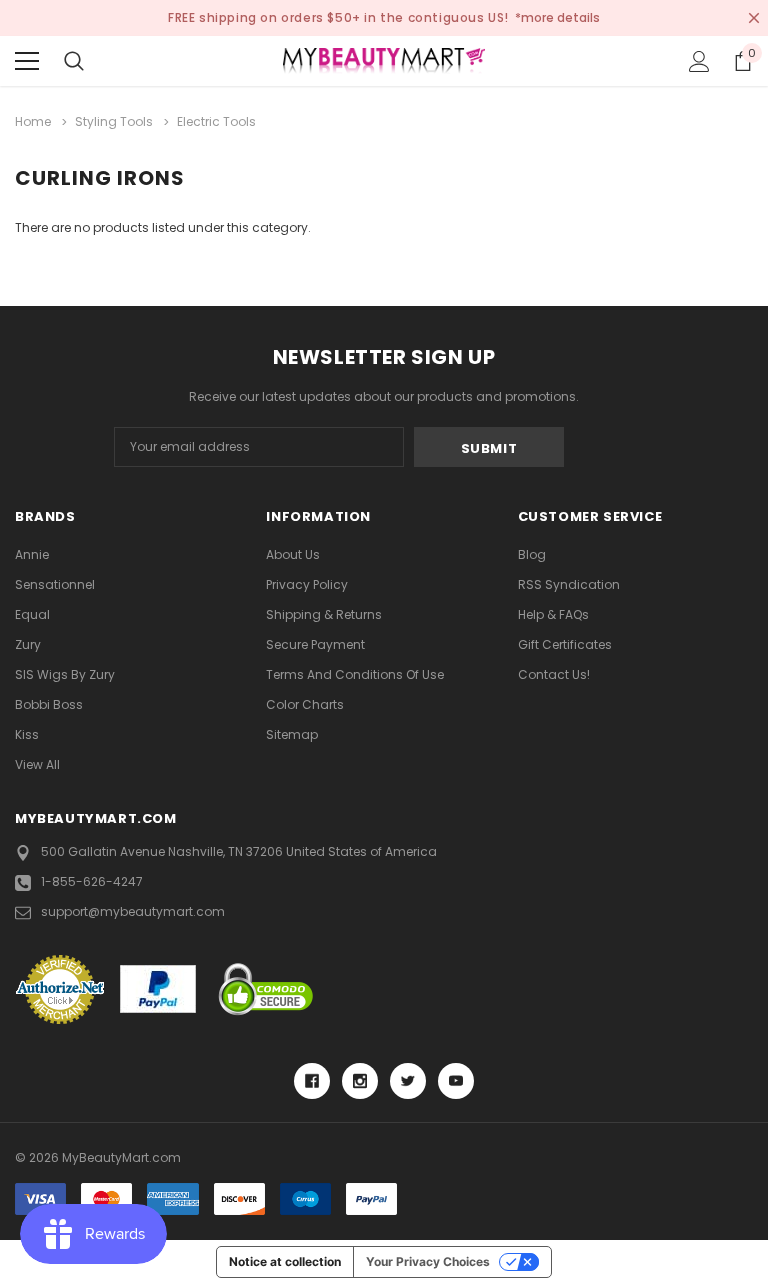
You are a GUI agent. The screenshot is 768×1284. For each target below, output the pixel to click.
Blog (532, 554)
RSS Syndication (569, 584)
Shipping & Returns (324, 614)
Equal (32, 614)
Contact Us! (554, 674)
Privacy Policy (307, 584)
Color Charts (305, 704)
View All (37, 764)
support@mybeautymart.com (133, 911)
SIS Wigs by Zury (65, 674)
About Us (293, 554)
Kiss (27, 734)
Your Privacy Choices (428, 1261)
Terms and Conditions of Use (355, 674)
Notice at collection (285, 1261)
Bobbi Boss (49, 704)
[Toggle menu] (27, 61)
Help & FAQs (553, 614)
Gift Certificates (565, 644)
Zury (28, 644)
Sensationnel (55, 584)
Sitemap (292, 734)
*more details (557, 17)
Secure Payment (315, 644)
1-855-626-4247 (92, 881)
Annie (32, 554)
